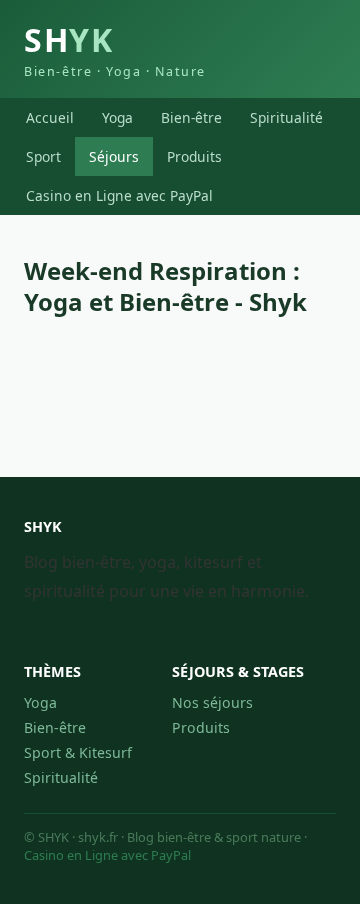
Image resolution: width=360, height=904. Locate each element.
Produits (194, 156)
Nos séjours (212, 702)
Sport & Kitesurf (78, 752)
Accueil (50, 117)
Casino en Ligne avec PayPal (119, 195)
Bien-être (191, 117)
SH (115, 49)
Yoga (117, 117)
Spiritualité (286, 117)
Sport (43, 156)
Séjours (114, 156)
